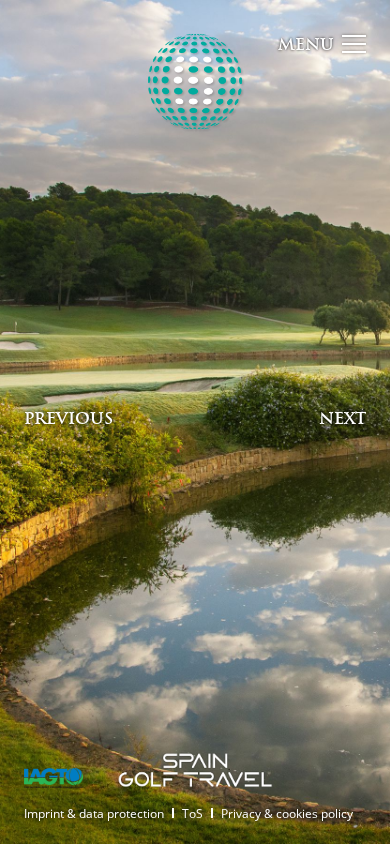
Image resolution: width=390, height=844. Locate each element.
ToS (192, 813)
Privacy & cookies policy (287, 813)
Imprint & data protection (94, 813)
